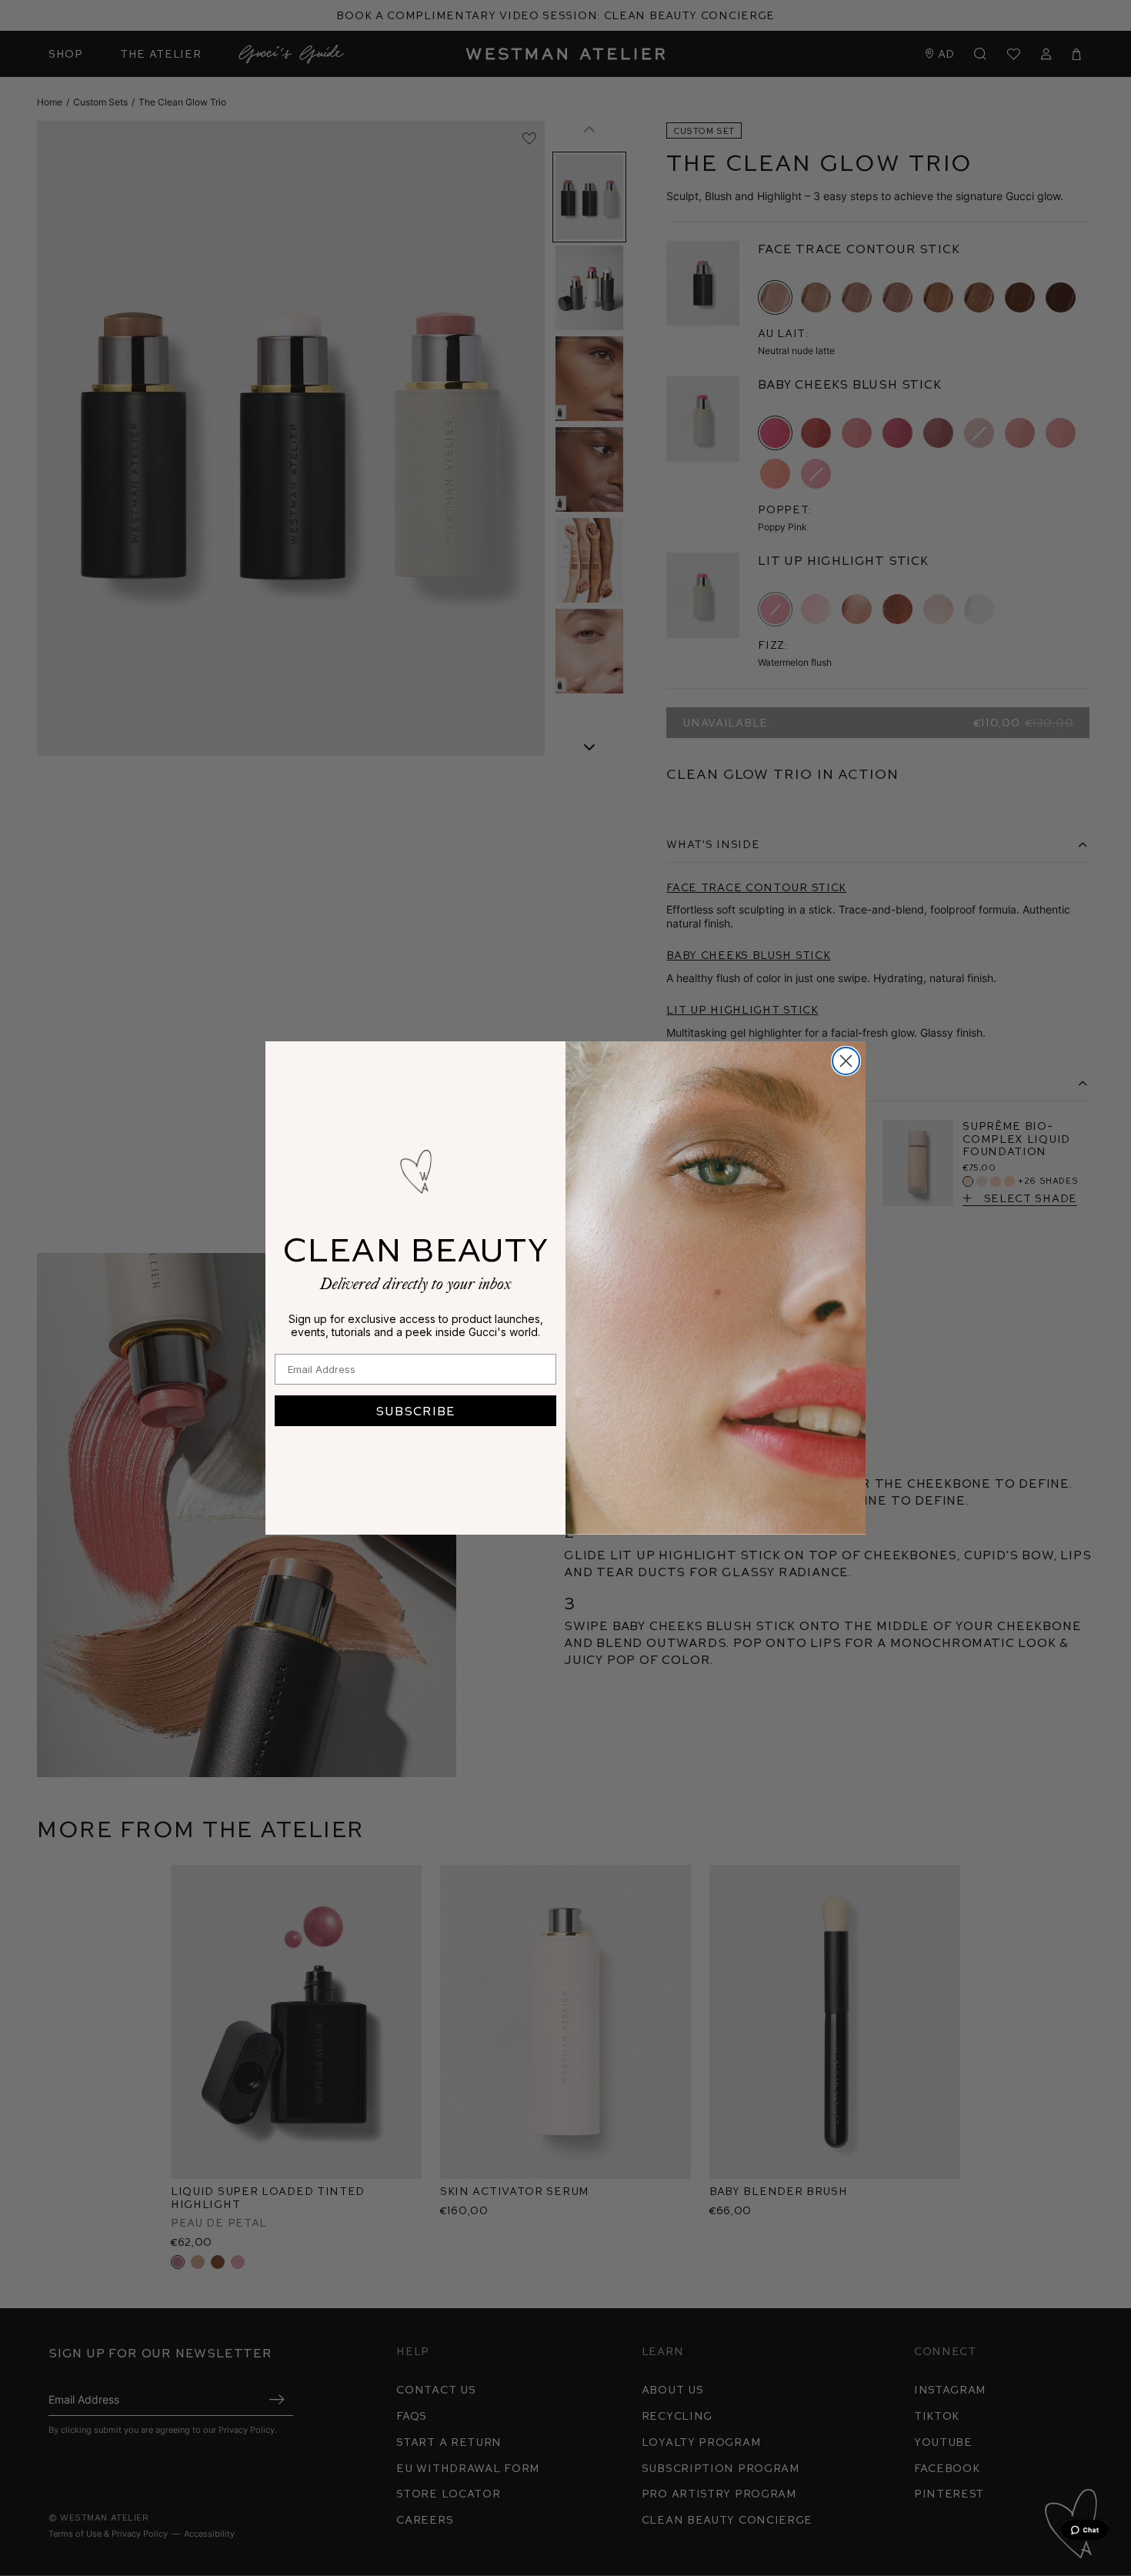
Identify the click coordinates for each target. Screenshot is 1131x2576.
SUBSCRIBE (415, 1410)
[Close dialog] (846, 1061)
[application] (1085, 2530)
